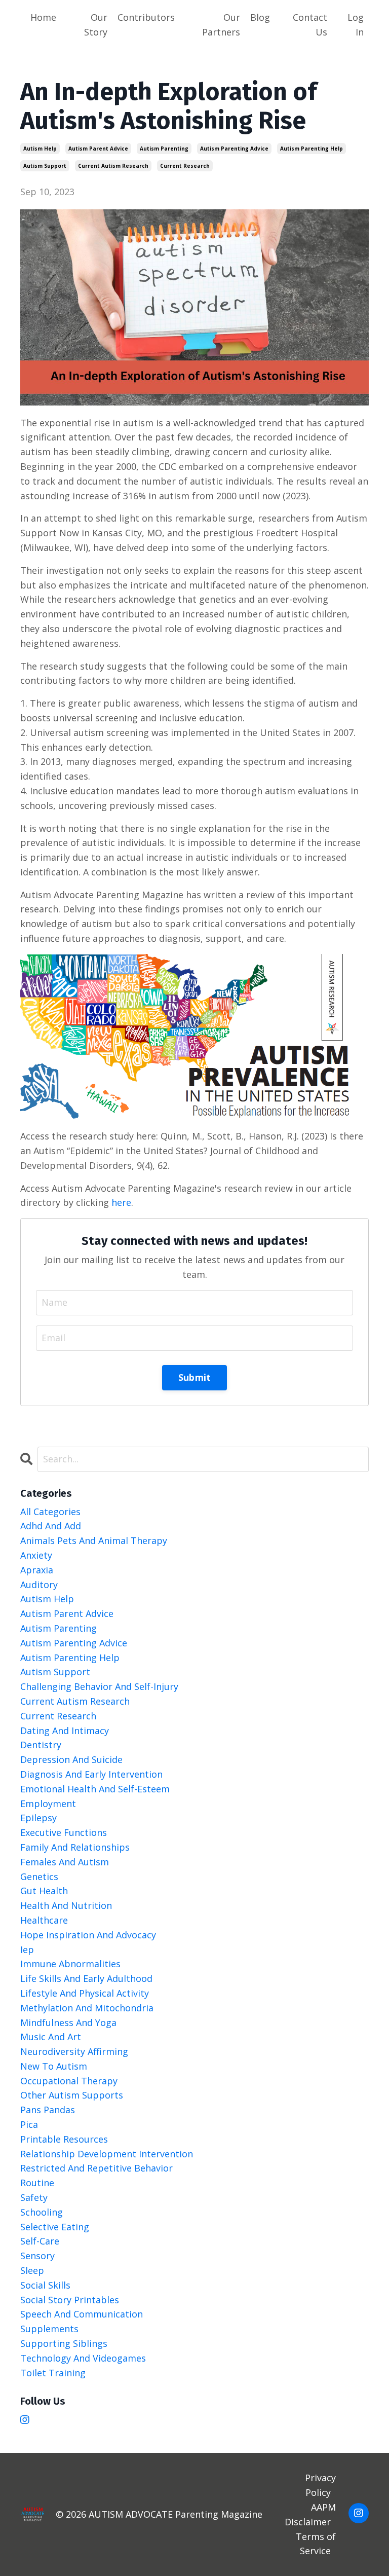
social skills (45, 2285)
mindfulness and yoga (68, 2022)
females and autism (65, 1862)
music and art (51, 2037)
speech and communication (82, 2314)
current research (185, 166)
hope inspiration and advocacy (88, 1935)
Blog (260, 17)
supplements (49, 2329)
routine (37, 2183)
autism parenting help (312, 149)
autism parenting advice (234, 149)
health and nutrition (66, 1905)
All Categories (50, 1512)
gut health (44, 1891)
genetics (39, 1876)
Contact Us (310, 25)
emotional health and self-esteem (95, 1789)
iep (27, 1949)
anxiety (36, 1555)
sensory (37, 2256)
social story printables (70, 2300)
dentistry (41, 1745)
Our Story (96, 25)
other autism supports (72, 2095)
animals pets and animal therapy (94, 1540)
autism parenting (164, 149)
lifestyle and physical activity (85, 1993)
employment (48, 1804)
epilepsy (38, 1818)
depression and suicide (71, 1759)
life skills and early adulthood (86, 1978)
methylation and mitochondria (87, 2008)
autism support (45, 166)
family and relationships (75, 1847)
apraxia (37, 1570)
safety (34, 2197)
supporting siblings (64, 2343)
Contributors (146, 17)
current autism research (113, 166)
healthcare (44, 1920)
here (121, 1202)
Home (43, 17)
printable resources (64, 2139)
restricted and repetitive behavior (96, 2168)
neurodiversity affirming (74, 2051)
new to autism (54, 2066)
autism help (40, 149)
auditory (39, 1585)
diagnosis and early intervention (91, 1774)
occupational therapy (69, 2081)
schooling (42, 2212)
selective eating (55, 2227)
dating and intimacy (65, 1731)
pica (29, 2124)
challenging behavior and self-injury (99, 1686)
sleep (32, 2270)
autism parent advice (98, 149)
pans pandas (48, 2110)
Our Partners (221, 25)
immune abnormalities (70, 1964)
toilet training (53, 2373)
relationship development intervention (107, 2154)
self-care (40, 2241)
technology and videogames (83, 2358)
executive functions (64, 1832)
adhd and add (51, 1526)
